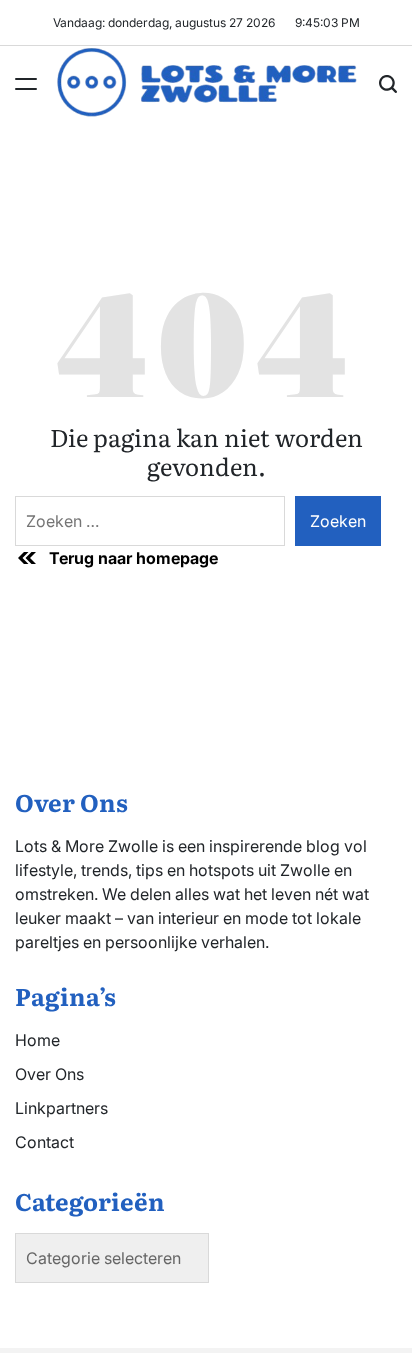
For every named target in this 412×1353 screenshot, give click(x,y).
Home (37, 1040)
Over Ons (49, 1074)
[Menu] (26, 84)
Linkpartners (61, 1108)
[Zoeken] (388, 84)
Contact (44, 1142)
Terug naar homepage (133, 558)
